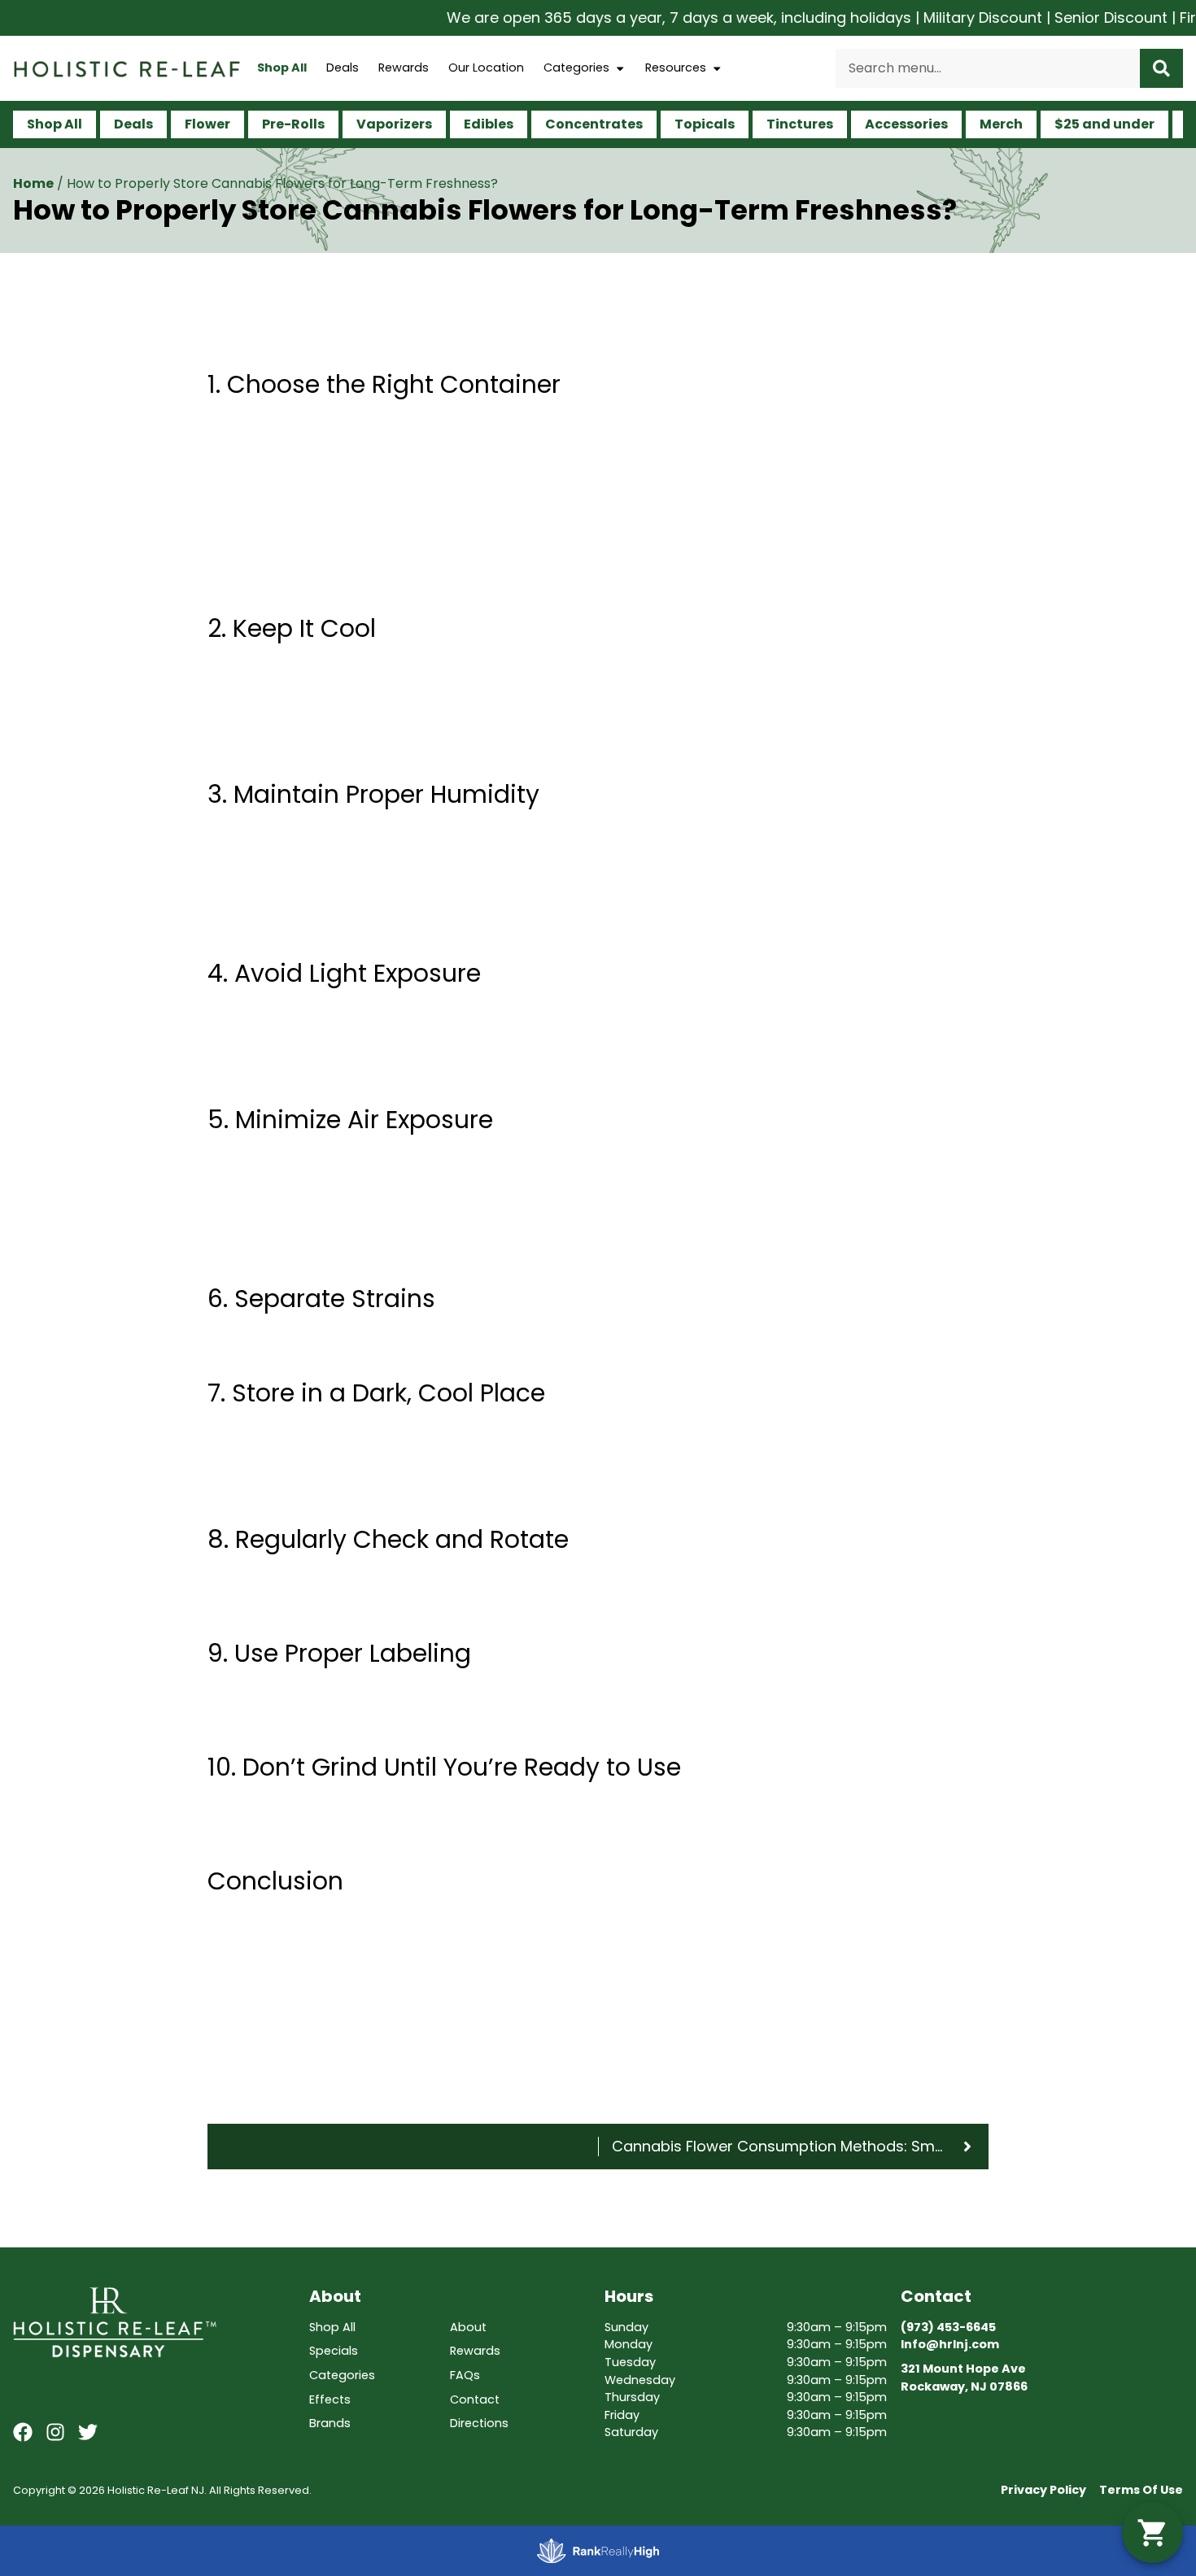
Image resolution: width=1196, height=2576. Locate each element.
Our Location (486, 68)
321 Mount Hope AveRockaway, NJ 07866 (964, 2378)
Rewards (404, 68)
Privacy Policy (1043, 2490)
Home (33, 183)
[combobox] (988, 68)
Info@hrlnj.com (950, 2344)
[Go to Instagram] (55, 2432)
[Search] (1161, 68)
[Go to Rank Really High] (598, 2551)
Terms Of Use (1141, 2490)
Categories (576, 68)
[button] (1152, 2532)
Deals (343, 68)
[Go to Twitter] (88, 2432)
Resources (676, 68)
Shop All (282, 68)
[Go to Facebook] (23, 2432)
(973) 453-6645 (948, 2327)
